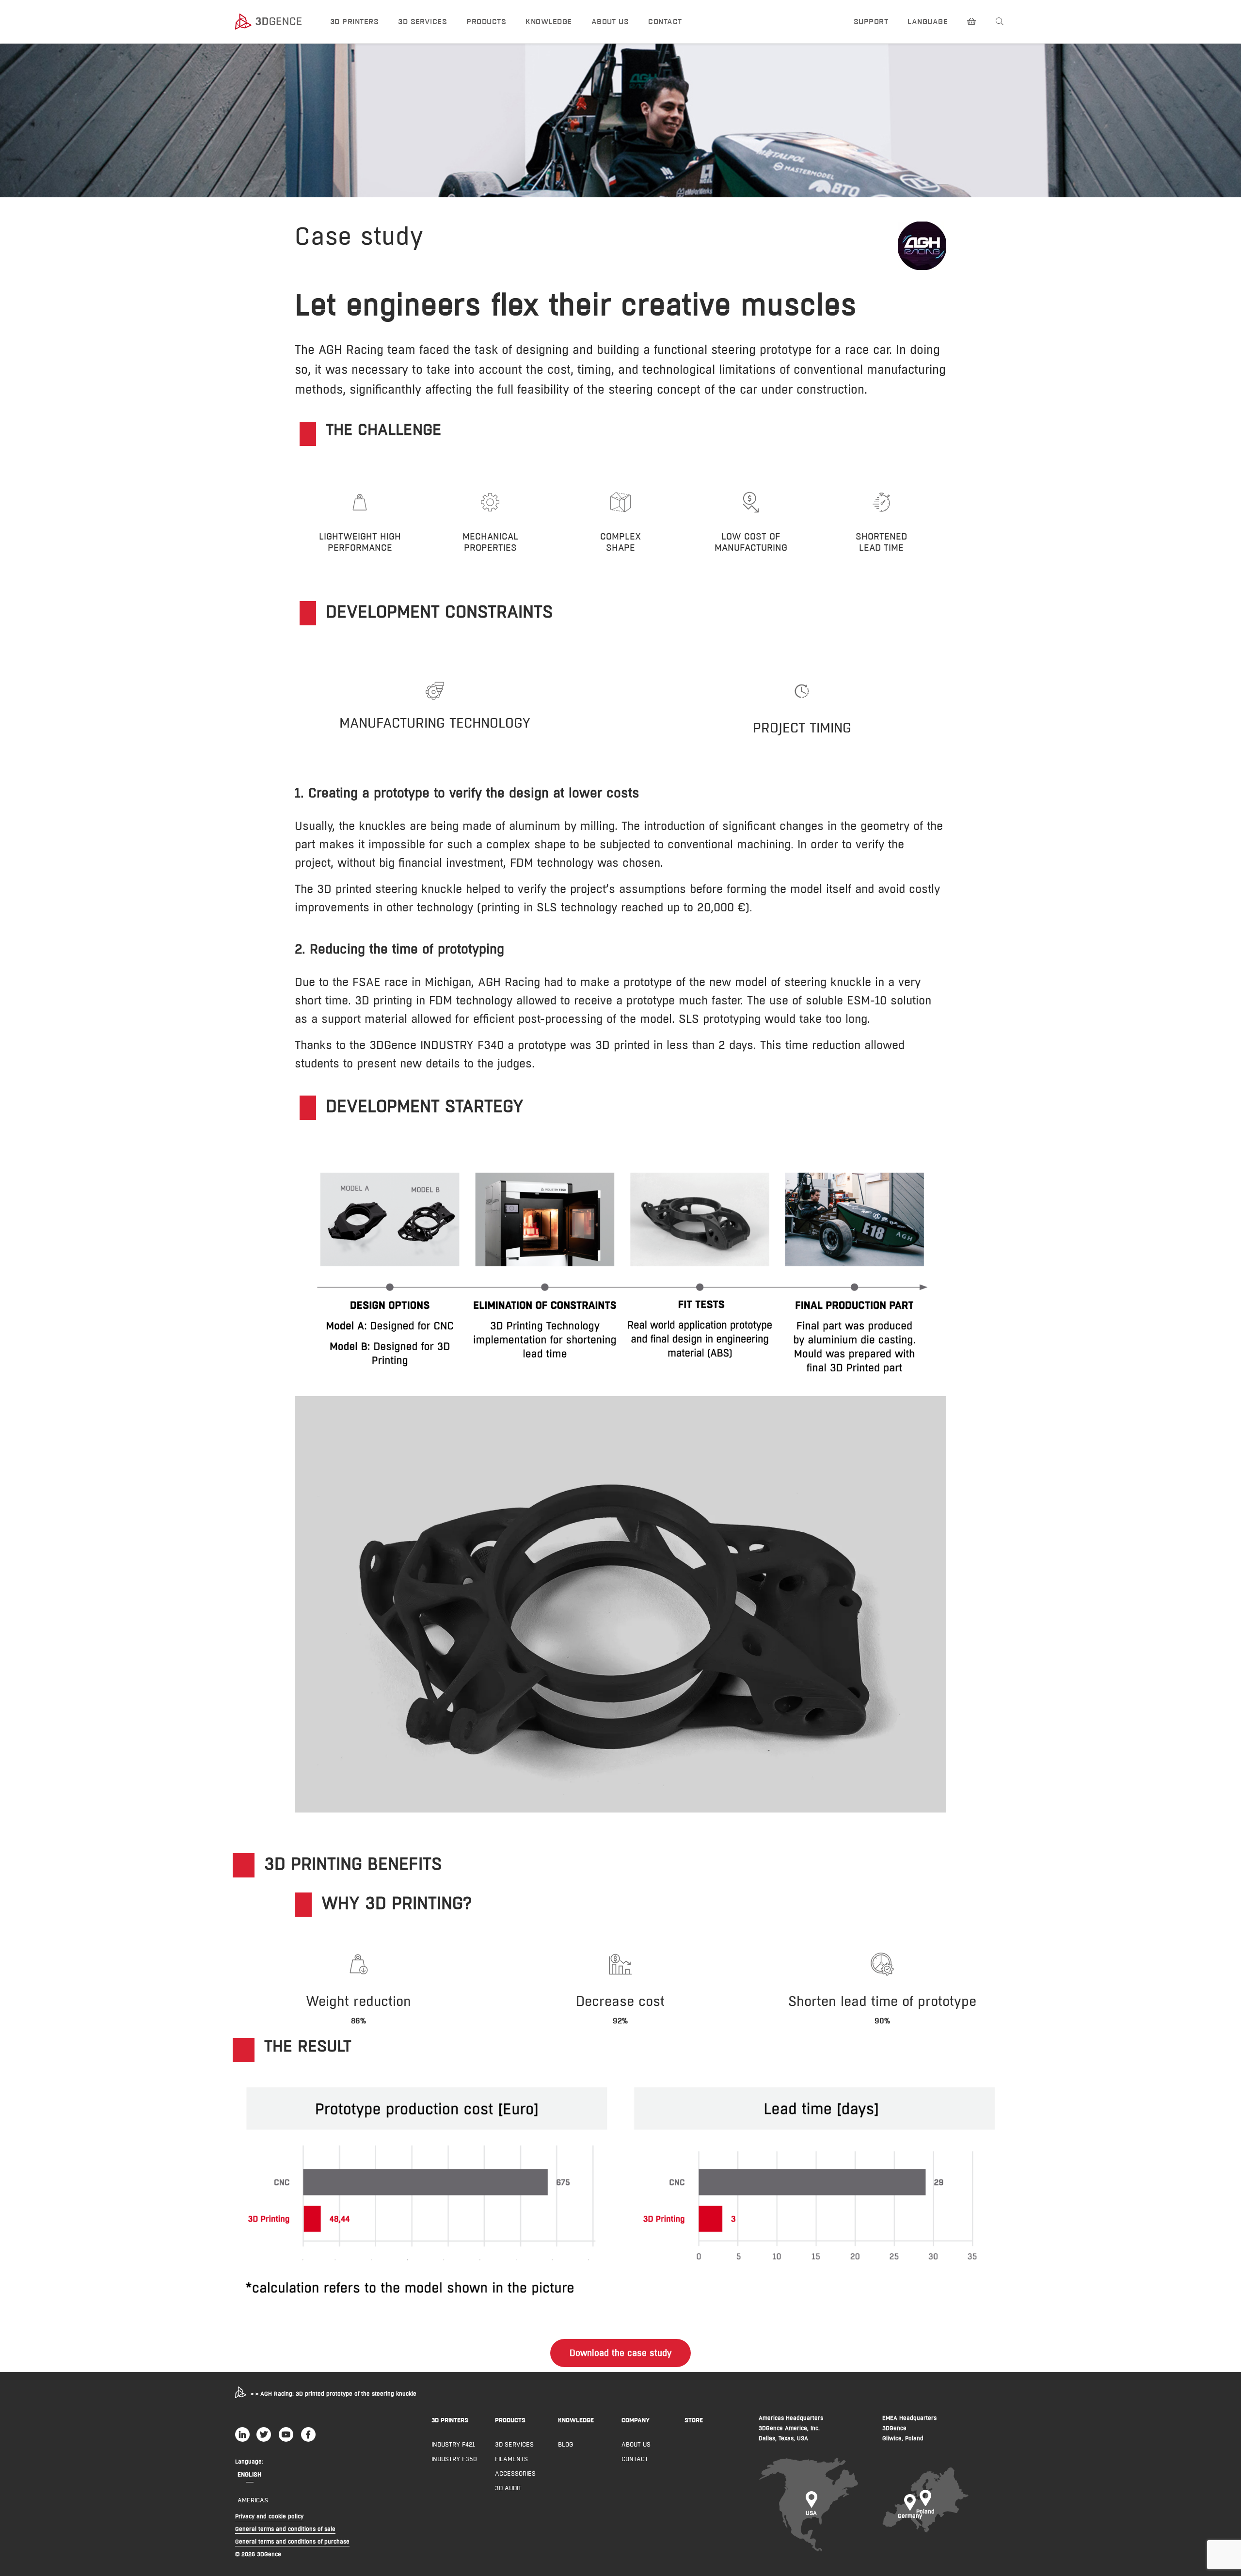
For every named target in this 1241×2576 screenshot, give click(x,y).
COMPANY (636, 2420)
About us (610, 22)
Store (694, 2420)
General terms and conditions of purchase (292, 2541)
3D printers (354, 22)
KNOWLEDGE (576, 2420)
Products (486, 22)
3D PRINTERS (450, 2420)
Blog (565, 2444)
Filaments (511, 2459)
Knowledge (549, 22)
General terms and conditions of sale (285, 2529)
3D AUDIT (508, 2488)
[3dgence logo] (274, 22)
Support (871, 22)
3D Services (422, 22)
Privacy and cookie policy (269, 2516)
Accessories (515, 2473)
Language (928, 22)
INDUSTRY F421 (453, 2444)
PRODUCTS (510, 2420)
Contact (665, 22)
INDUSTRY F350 (454, 2459)
